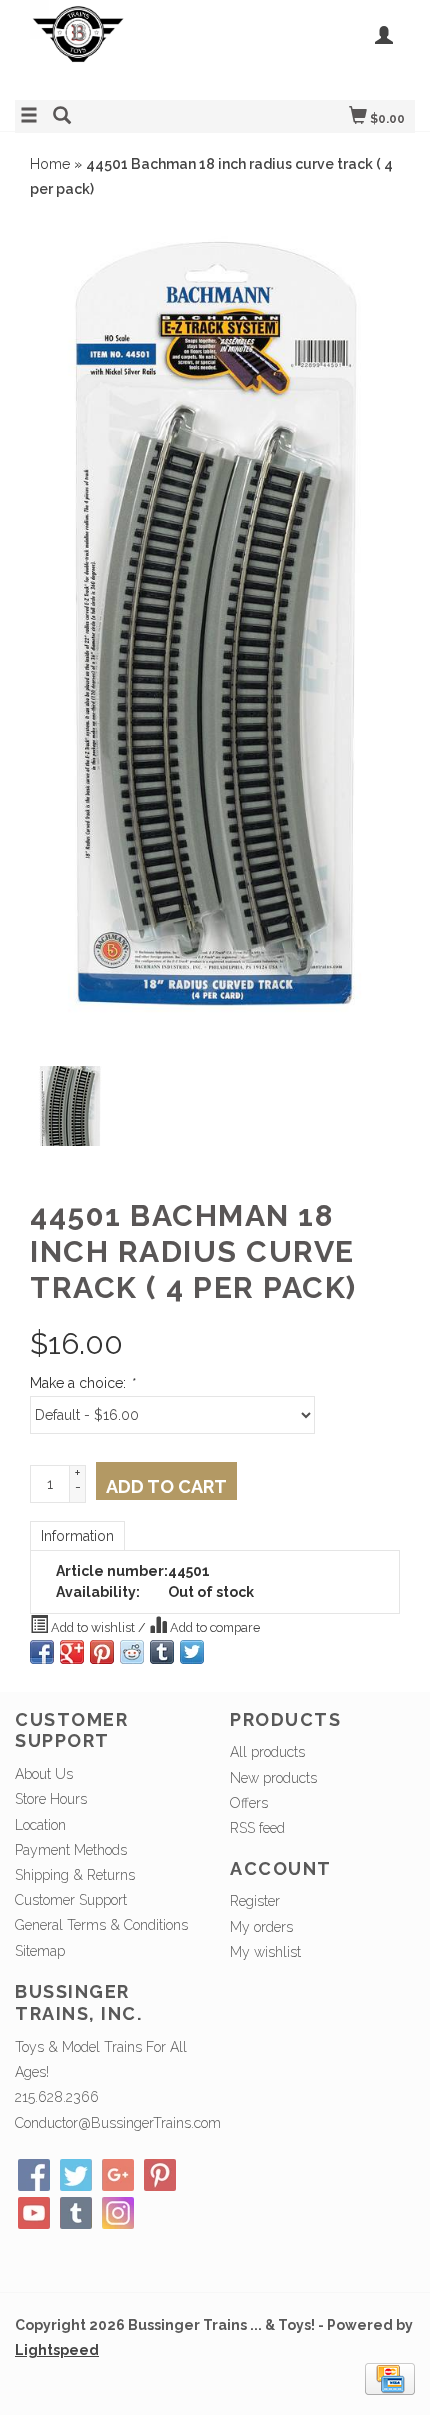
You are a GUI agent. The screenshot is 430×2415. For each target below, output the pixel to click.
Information (77, 1536)
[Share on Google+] (72, 1652)
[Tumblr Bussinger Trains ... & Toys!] (76, 2213)
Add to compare (213, 1627)
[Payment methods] (390, 2378)
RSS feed (257, 1828)
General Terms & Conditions (101, 1925)
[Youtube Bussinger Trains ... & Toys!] (34, 2213)
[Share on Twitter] (192, 1652)
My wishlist (265, 1952)
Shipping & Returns (75, 1875)
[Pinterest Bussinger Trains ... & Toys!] (160, 2175)
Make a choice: (82, 1383)
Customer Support (71, 1900)
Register (255, 1901)
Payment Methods (71, 1850)
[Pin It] (102, 1652)
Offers (249, 1803)
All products (267, 1752)
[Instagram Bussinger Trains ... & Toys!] (118, 2213)
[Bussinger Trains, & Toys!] (115, 47)
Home (50, 164)
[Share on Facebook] (42, 1652)
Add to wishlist (93, 1627)
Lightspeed (57, 2350)
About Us (44, 1774)
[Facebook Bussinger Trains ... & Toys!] (34, 2175)
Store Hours (51, 1799)
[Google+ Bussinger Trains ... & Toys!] (118, 2175)
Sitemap (40, 1951)
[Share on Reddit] (132, 1652)
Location (40, 1825)
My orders (261, 1927)
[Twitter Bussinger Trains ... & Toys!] (76, 2175)
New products (273, 1778)
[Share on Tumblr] (162, 1652)
